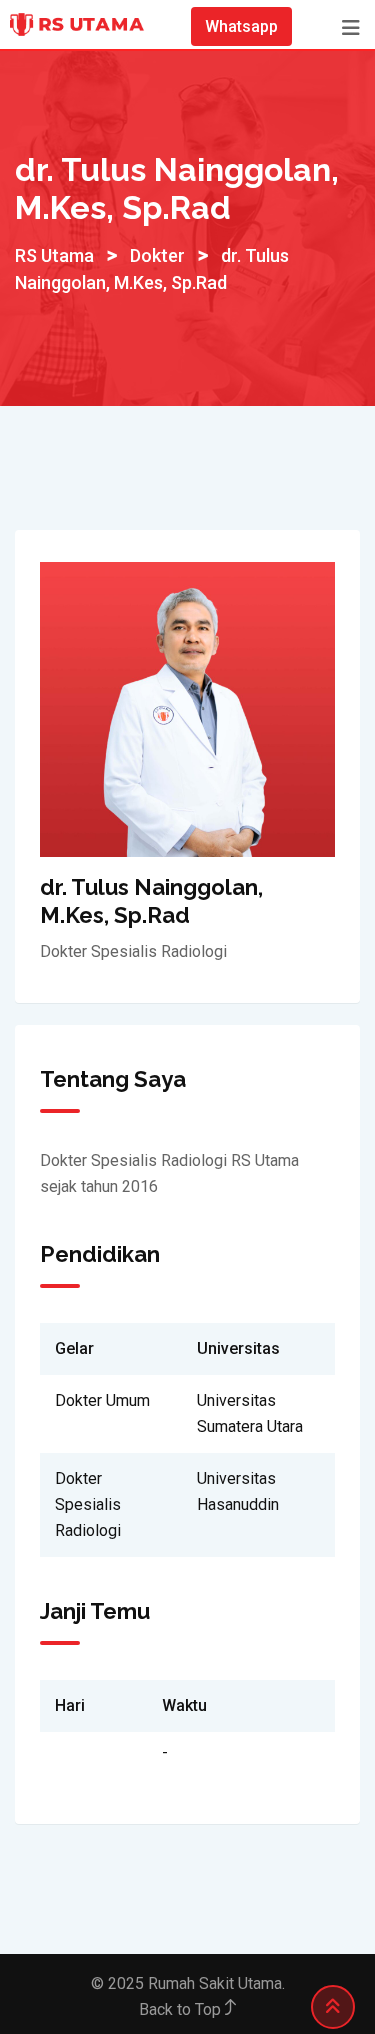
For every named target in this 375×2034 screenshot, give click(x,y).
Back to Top (182, 2009)
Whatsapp (241, 26)
